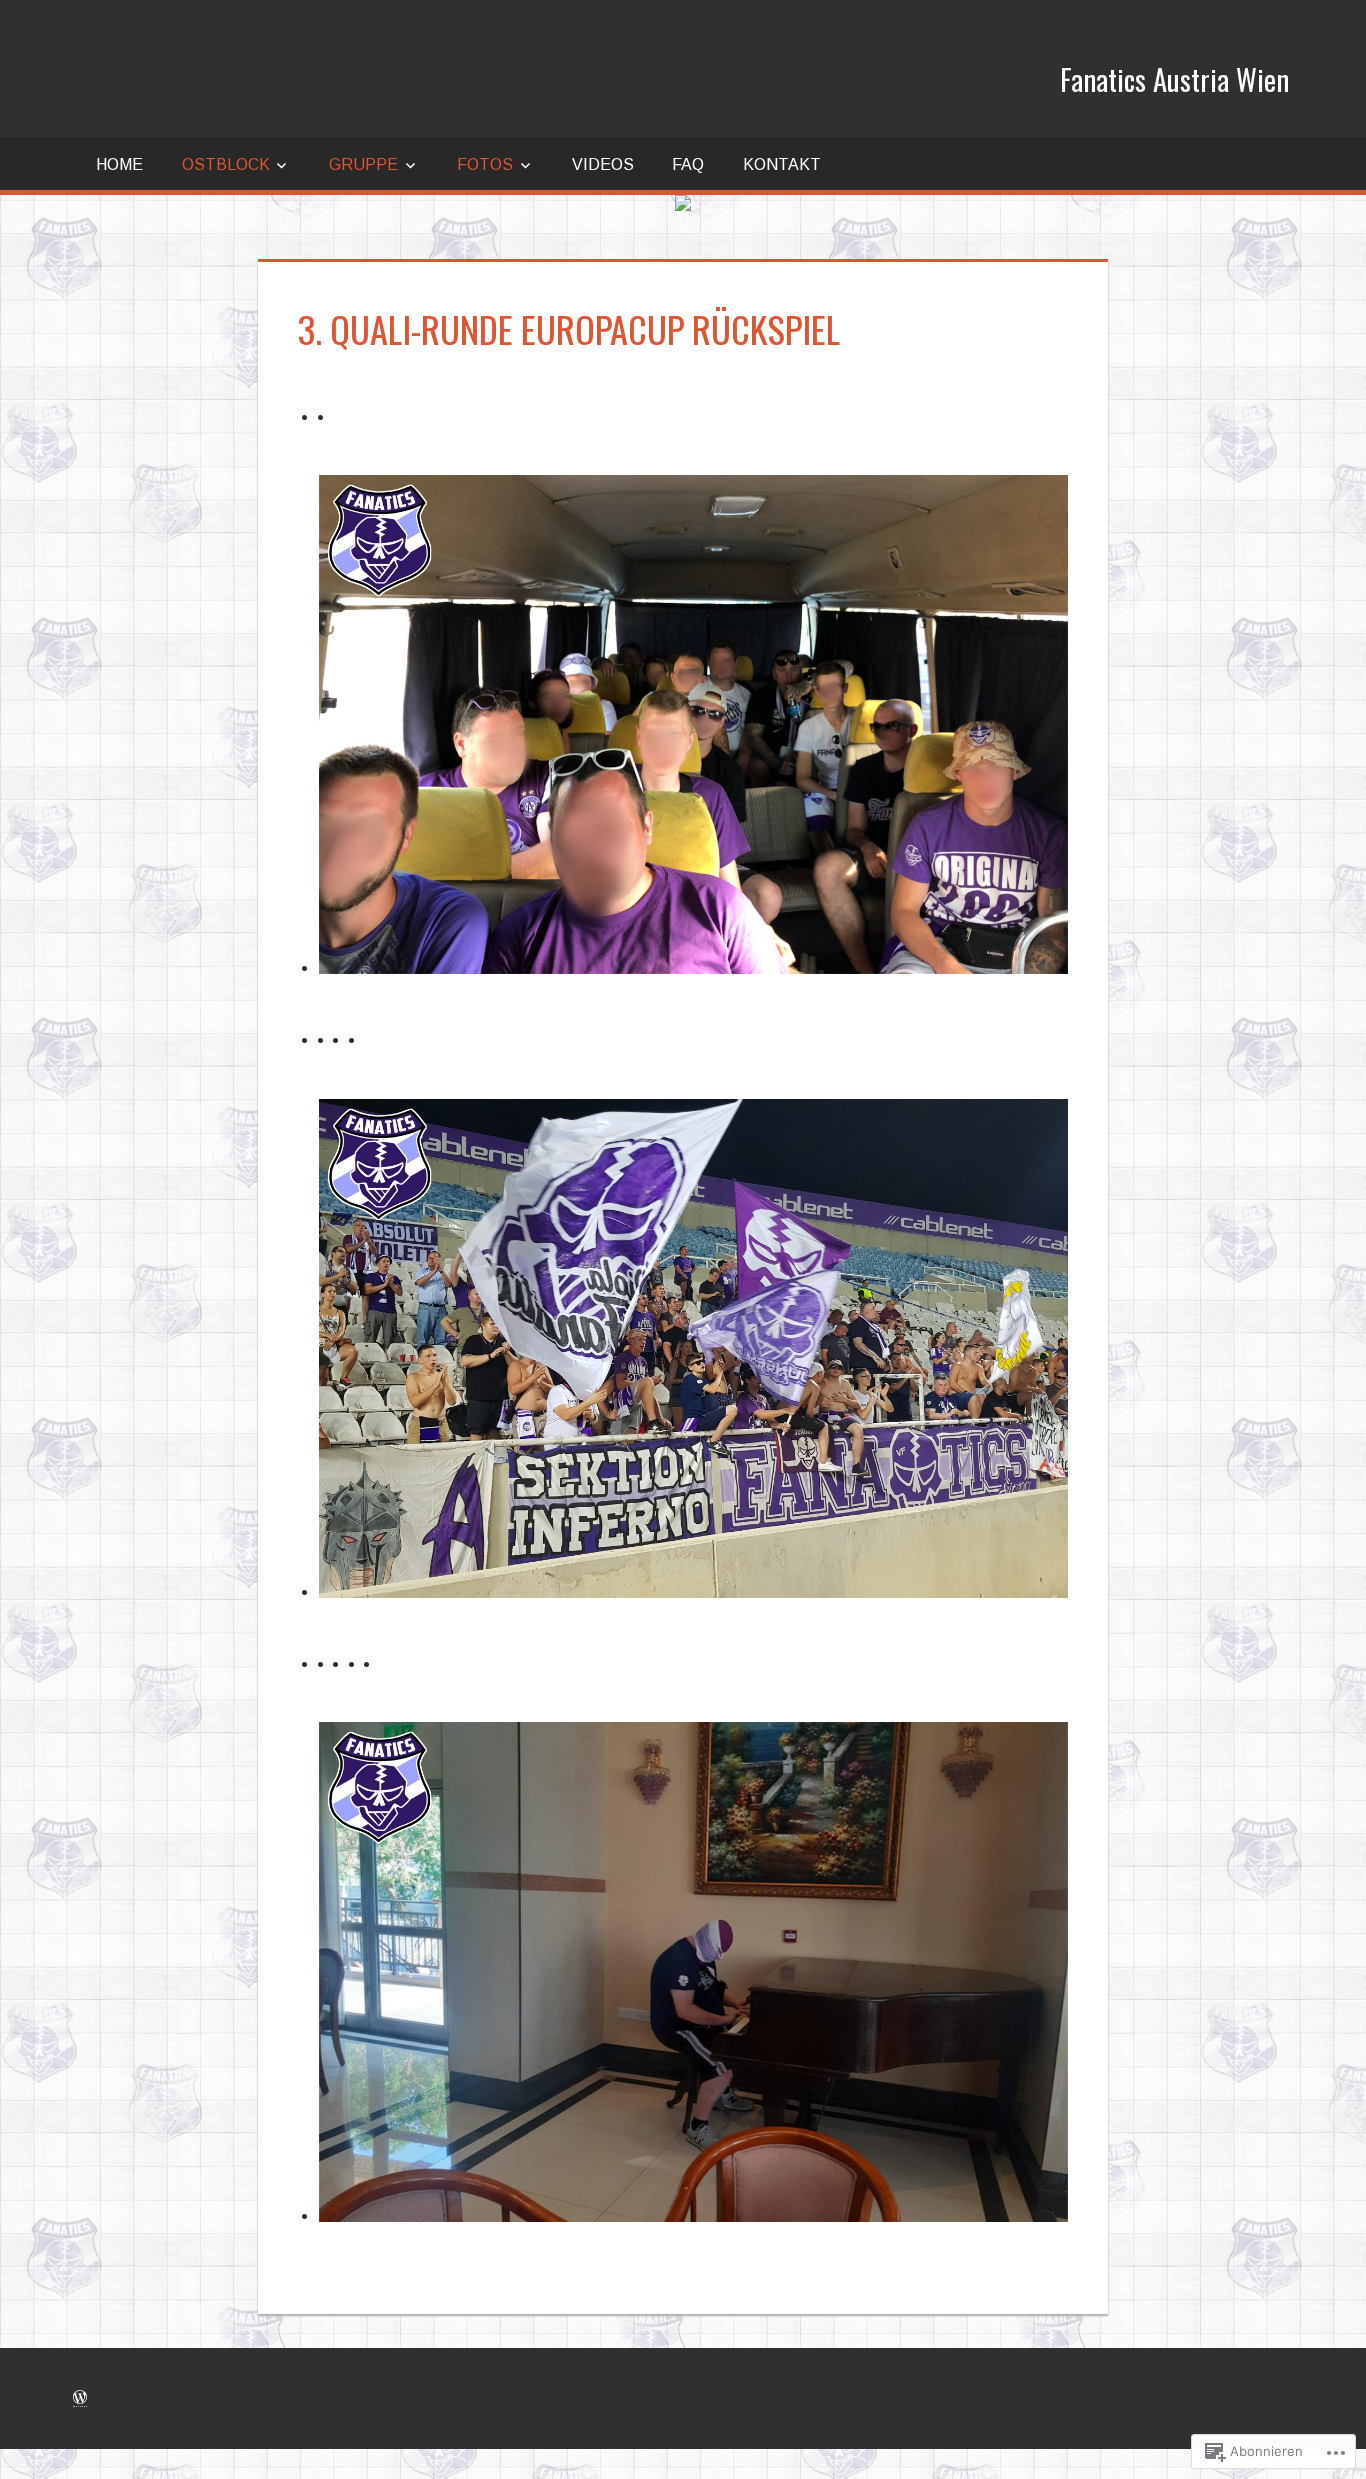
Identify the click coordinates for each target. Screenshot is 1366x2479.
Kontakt (782, 164)
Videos (603, 164)
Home (119, 164)
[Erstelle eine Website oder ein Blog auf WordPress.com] (80, 2398)
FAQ (688, 164)
